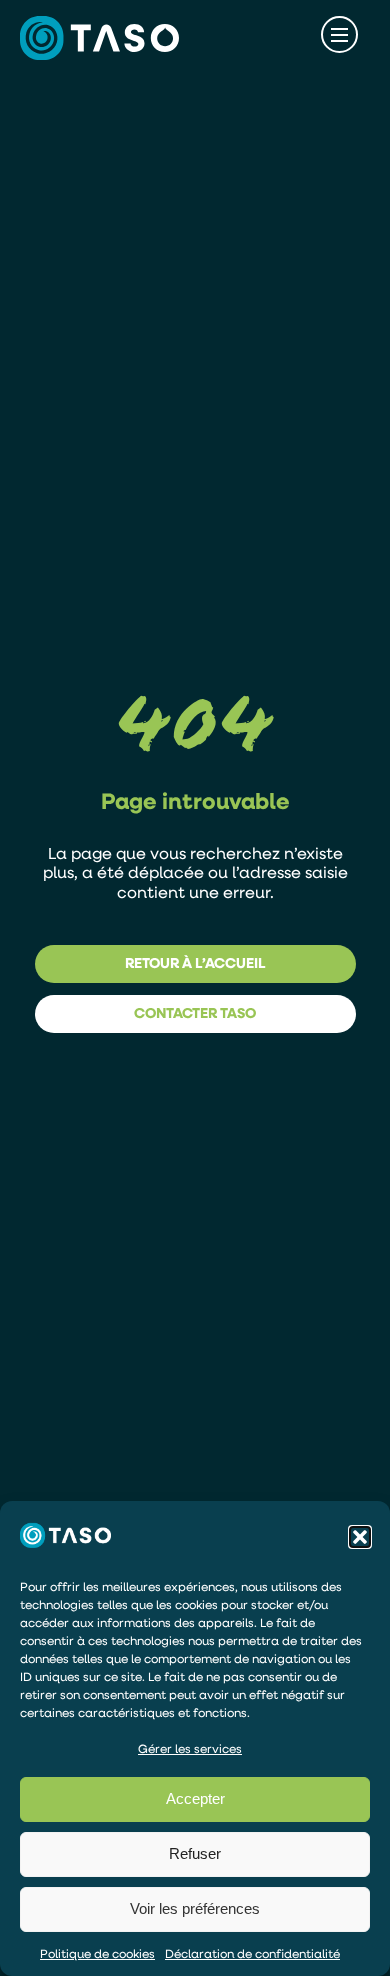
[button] (360, 1537)
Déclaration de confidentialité (252, 1953)
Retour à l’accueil (195, 962)
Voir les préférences (195, 1908)
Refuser (195, 1853)
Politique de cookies (97, 1953)
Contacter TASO (195, 1012)
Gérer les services (190, 1748)
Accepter (195, 1798)
